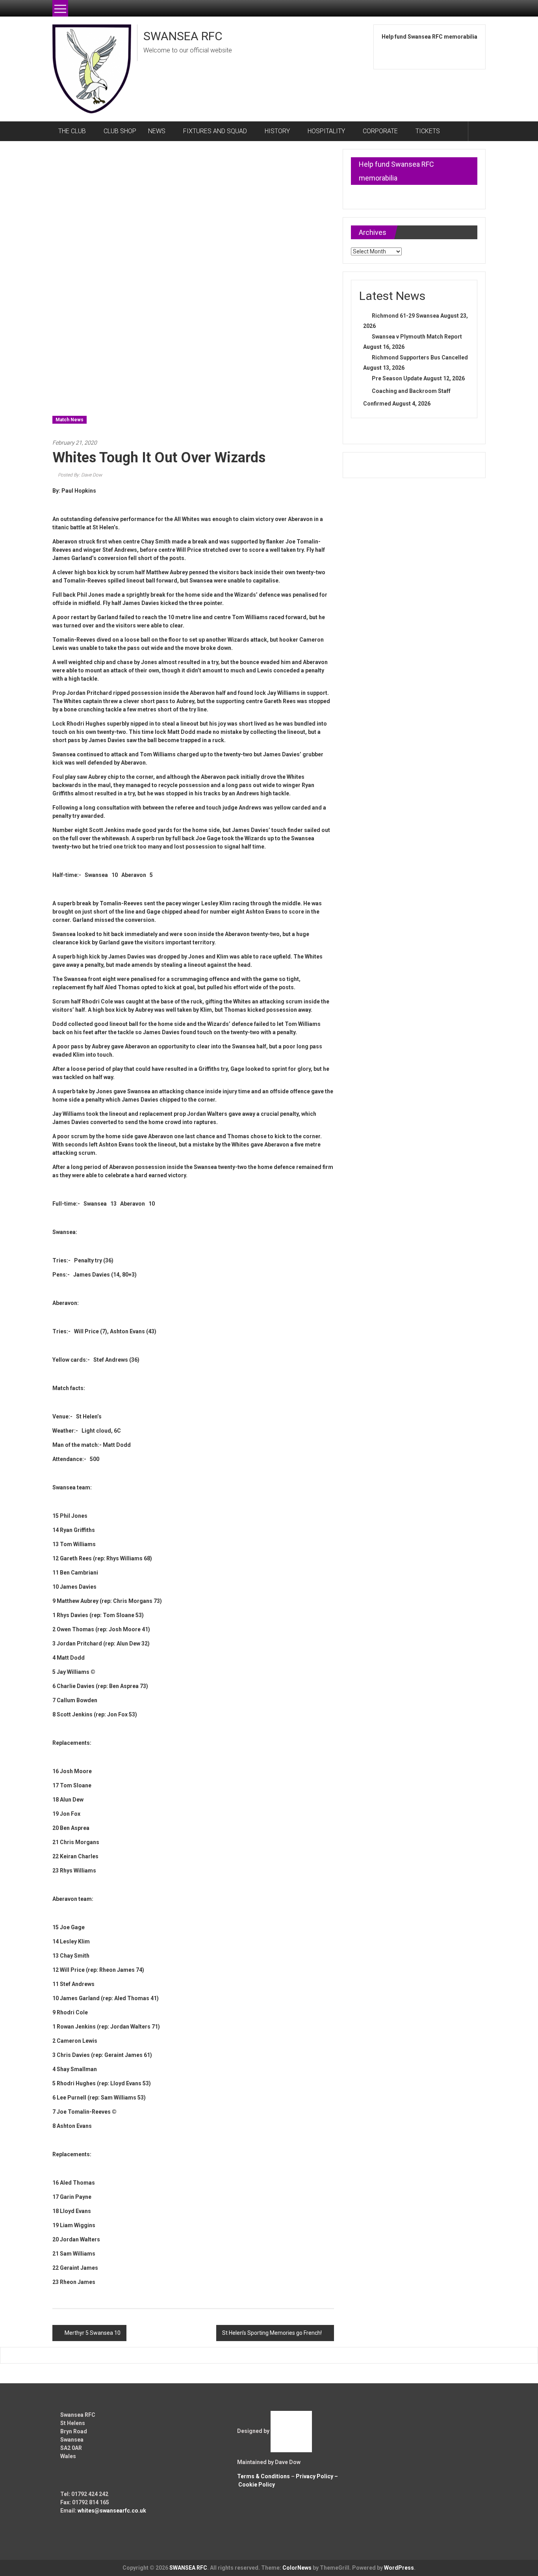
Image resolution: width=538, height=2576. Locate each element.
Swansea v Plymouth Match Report (417, 337)
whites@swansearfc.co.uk (112, 2511)
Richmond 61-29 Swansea (405, 316)
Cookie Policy (257, 2485)
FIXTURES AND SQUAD (215, 131)
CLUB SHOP (120, 131)
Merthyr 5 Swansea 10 (93, 2333)
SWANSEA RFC (183, 36)
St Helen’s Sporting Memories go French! (272, 2333)
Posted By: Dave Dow (80, 475)
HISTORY (277, 131)
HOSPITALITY (326, 131)
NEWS (157, 131)
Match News (70, 420)
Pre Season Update (397, 378)
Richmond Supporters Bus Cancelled (420, 357)
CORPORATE (380, 131)
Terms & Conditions (263, 2476)
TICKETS (428, 131)
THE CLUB (72, 131)
